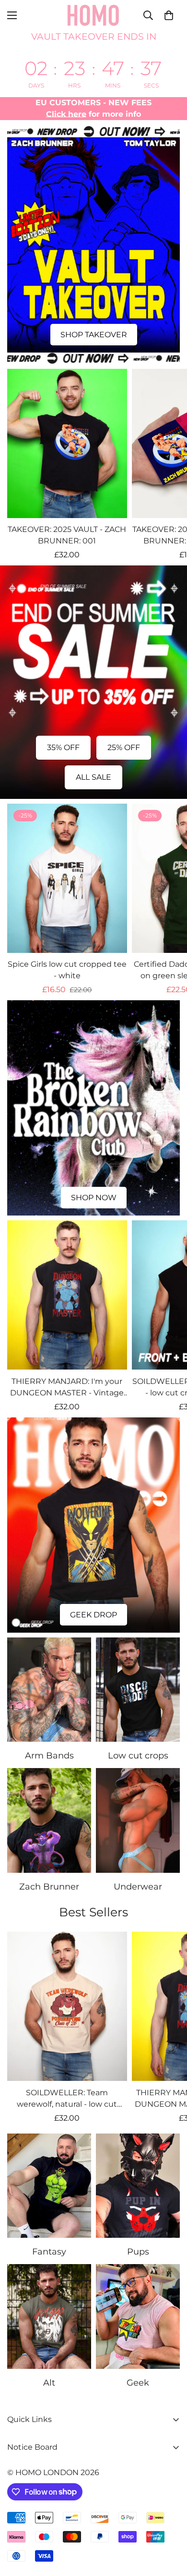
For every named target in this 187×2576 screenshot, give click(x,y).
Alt (49, 2383)
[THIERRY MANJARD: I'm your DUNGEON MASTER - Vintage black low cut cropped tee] (67, 1295)
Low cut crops (138, 1756)
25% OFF (124, 747)
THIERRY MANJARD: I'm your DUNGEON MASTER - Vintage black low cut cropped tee (67, 1388)
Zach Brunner (49, 1887)
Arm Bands (49, 1756)
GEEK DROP (93, 1615)
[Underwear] (138, 1820)
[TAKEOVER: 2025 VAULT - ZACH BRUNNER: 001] (67, 443)
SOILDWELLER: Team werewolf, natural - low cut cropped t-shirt (67, 2099)
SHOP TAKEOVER (94, 335)
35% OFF (63, 747)
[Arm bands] (49, 1690)
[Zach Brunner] (49, 1820)
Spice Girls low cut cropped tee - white (67, 970)
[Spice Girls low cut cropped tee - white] (67, 878)
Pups (138, 2252)
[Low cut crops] (138, 1690)
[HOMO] (93, 15)
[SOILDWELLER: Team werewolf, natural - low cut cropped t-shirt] (67, 2006)
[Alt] (49, 2316)
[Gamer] (138, 2316)
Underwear (138, 1887)
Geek (138, 2383)
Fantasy (49, 2252)
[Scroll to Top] (170, 2525)
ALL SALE (93, 777)
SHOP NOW (94, 1198)
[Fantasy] (49, 2186)
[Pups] (138, 2186)
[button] (169, 15)
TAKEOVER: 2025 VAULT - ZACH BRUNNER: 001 (67, 535)
